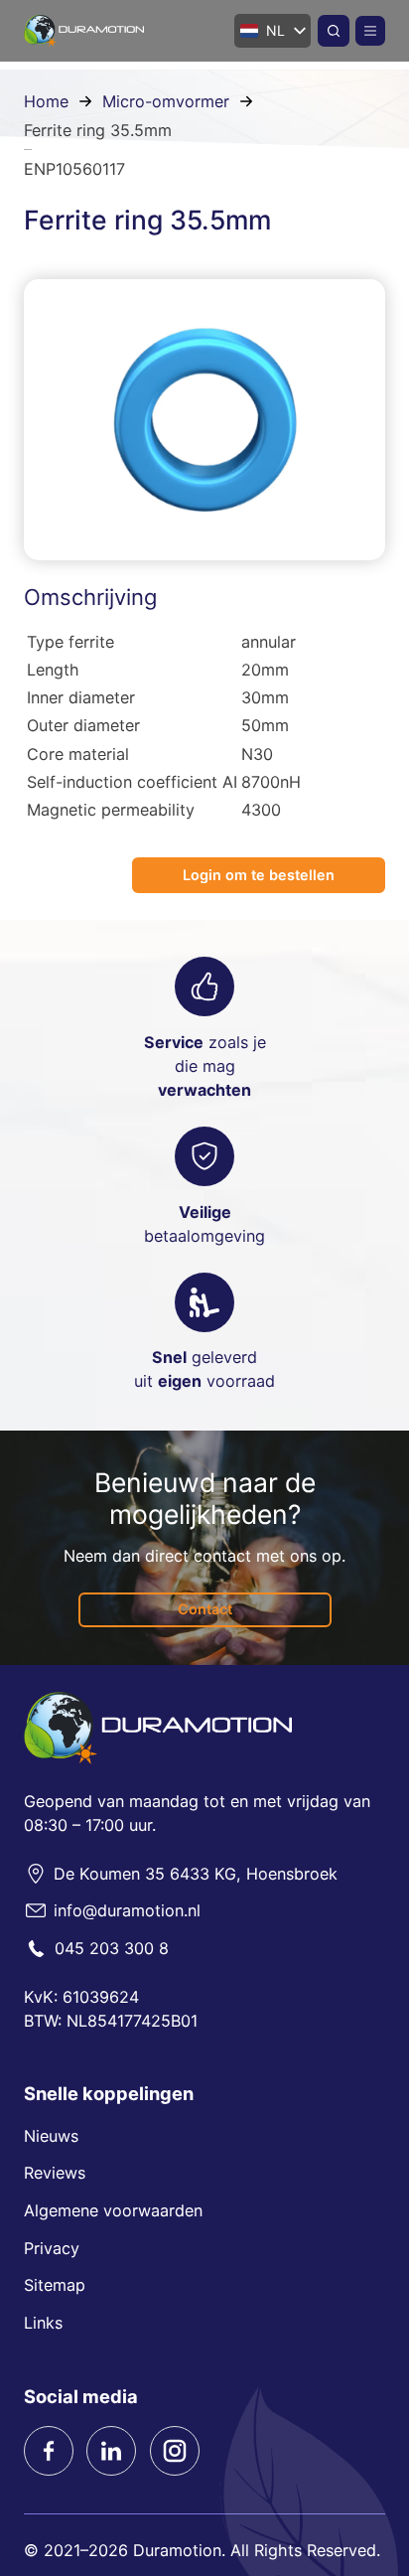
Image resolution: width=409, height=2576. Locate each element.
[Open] (370, 31)
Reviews (55, 2173)
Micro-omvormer (166, 101)
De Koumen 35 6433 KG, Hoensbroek (196, 1874)
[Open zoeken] (334, 31)
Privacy (52, 2248)
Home (46, 101)
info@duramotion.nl (127, 1910)
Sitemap (55, 2285)
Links (43, 2323)
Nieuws (51, 2136)
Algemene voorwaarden (113, 2210)
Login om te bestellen (259, 875)
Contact (205, 1609)
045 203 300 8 (112, 1948)
